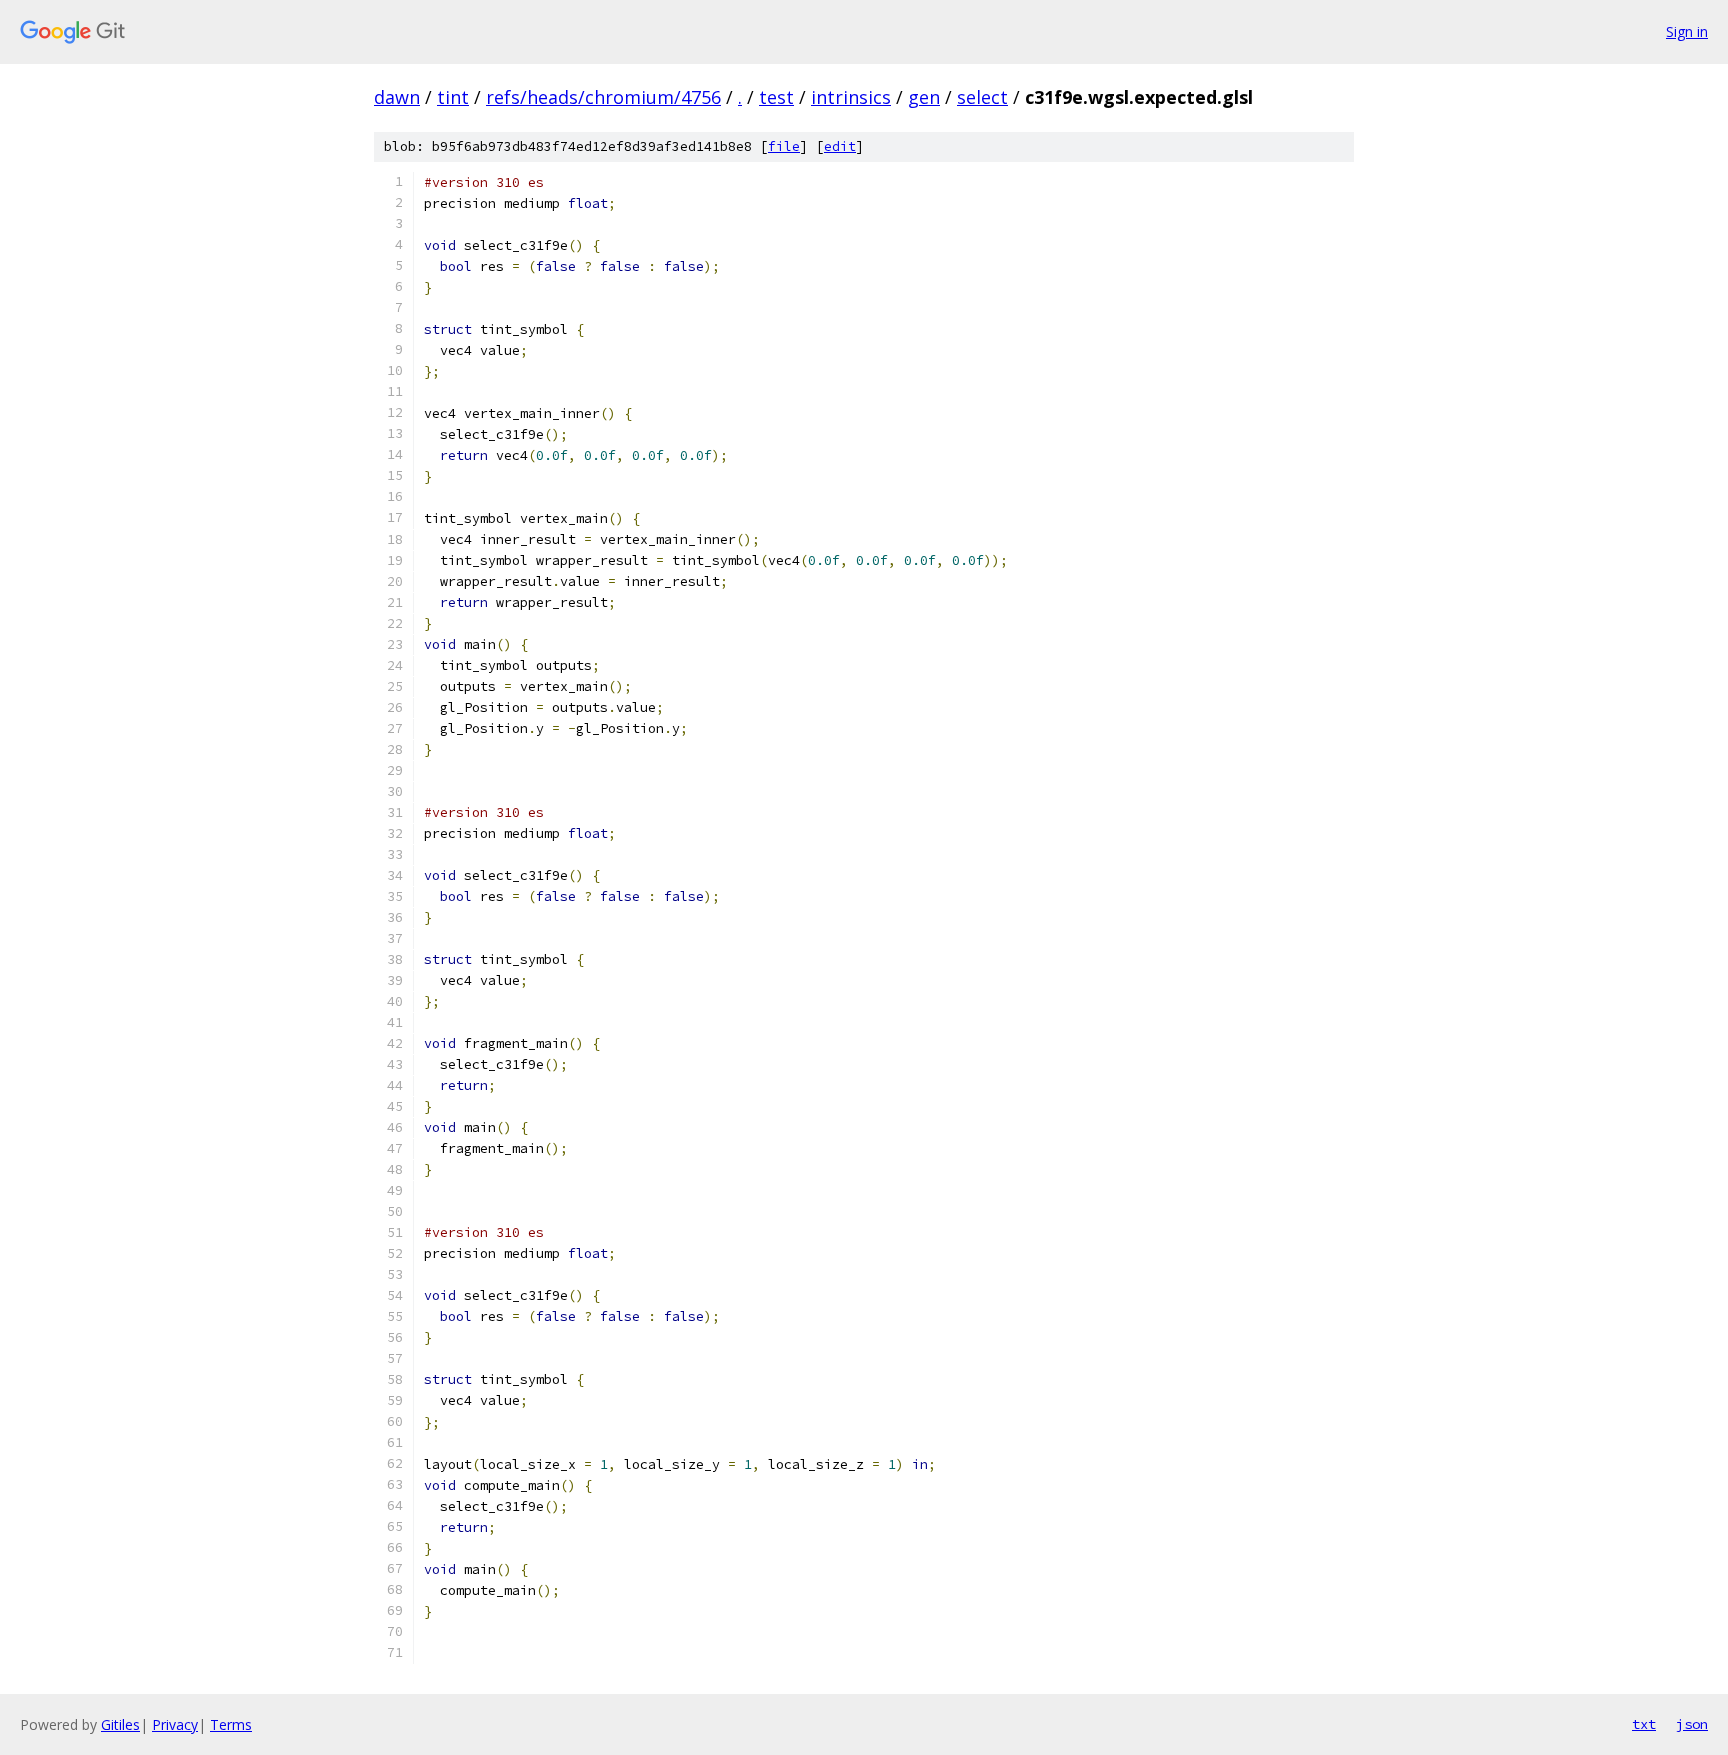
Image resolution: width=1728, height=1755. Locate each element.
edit (840, 146)
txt (1644, 1724)
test (776, 97)
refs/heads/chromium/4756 (603, 97)
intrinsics (851, 97)
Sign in (1687, 31)
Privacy (175, 1724)
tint (453, 97)
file (784, 146)
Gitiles (120, 1724)
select (982, 97)
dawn (397, 97)
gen (924, 97)
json (1692, 1724)
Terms (231, 1724)
